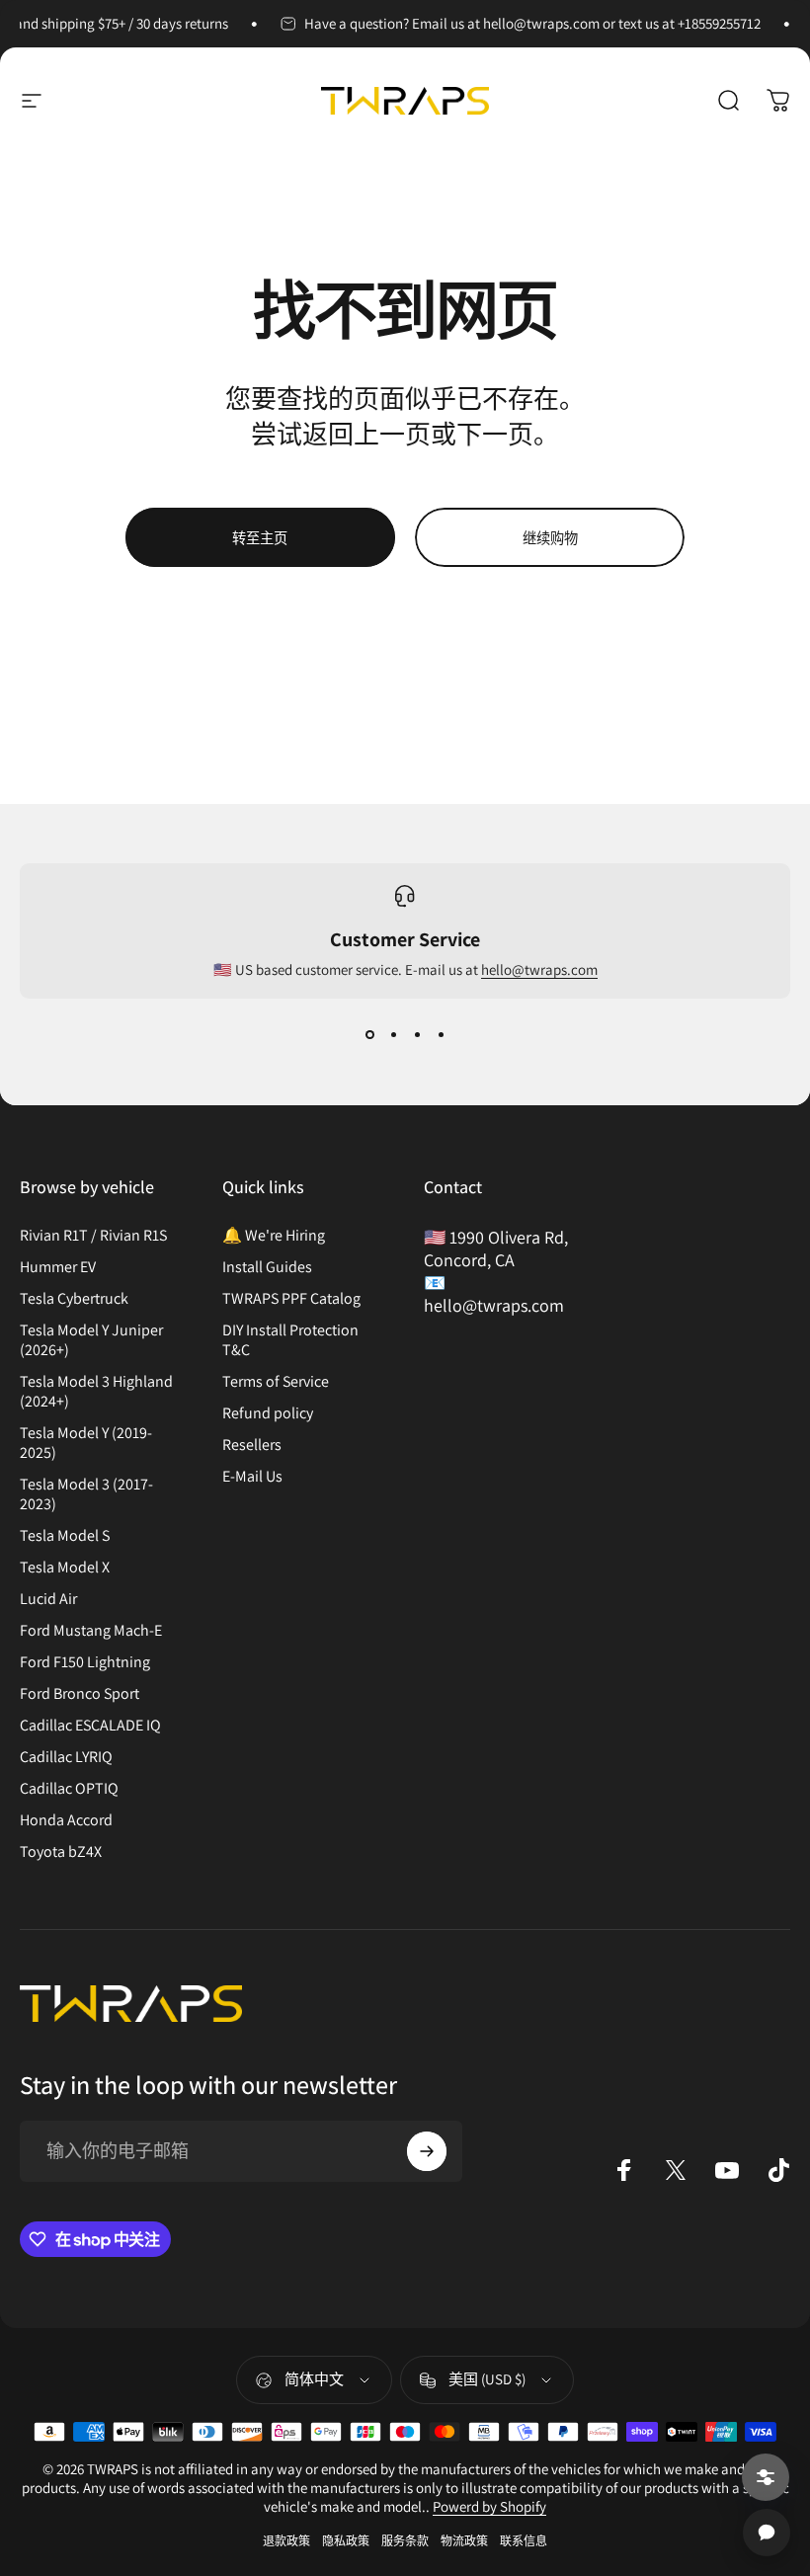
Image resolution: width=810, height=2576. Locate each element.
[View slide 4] (441, 1034)
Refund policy (268, 1413)
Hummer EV (58, 1267)
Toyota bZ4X (61, 1852)
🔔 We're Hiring (274, 1236)
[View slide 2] (393, 1034)
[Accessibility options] (766, 2477)
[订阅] (427, 2151)
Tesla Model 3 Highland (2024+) (96, 1392)
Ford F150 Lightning (85, 1662)
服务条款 (405, 2541)
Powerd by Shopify (489, 2506)
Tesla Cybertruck (74, 1299)
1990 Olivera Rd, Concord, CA (496, 1248)
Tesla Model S (65, 1536)
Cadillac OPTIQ (69, 1789)
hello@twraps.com (539, 969)
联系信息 (524, 2541)
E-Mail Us (252, 1477)
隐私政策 (346, 2541)
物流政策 (464, 2541)
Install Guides (267, 1267)
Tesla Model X (65, 1568)
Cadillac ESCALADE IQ (90, 1726)
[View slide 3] (417, 1034)
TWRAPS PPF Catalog (291, 1299)
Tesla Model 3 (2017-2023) (86, 1494)
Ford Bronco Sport (80, 1694)
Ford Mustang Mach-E (91, 1631)
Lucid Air (48, 1599)
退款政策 (286, 2541)
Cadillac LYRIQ (66, 1757)
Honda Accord (66, 1820)
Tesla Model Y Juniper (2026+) (91, 1340)
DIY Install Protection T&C (290, 1340)
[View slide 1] (369, 1034)
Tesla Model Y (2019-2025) (86, 1443)
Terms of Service (276, 1382)
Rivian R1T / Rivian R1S (93, 1236)
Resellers (252, 1445)
